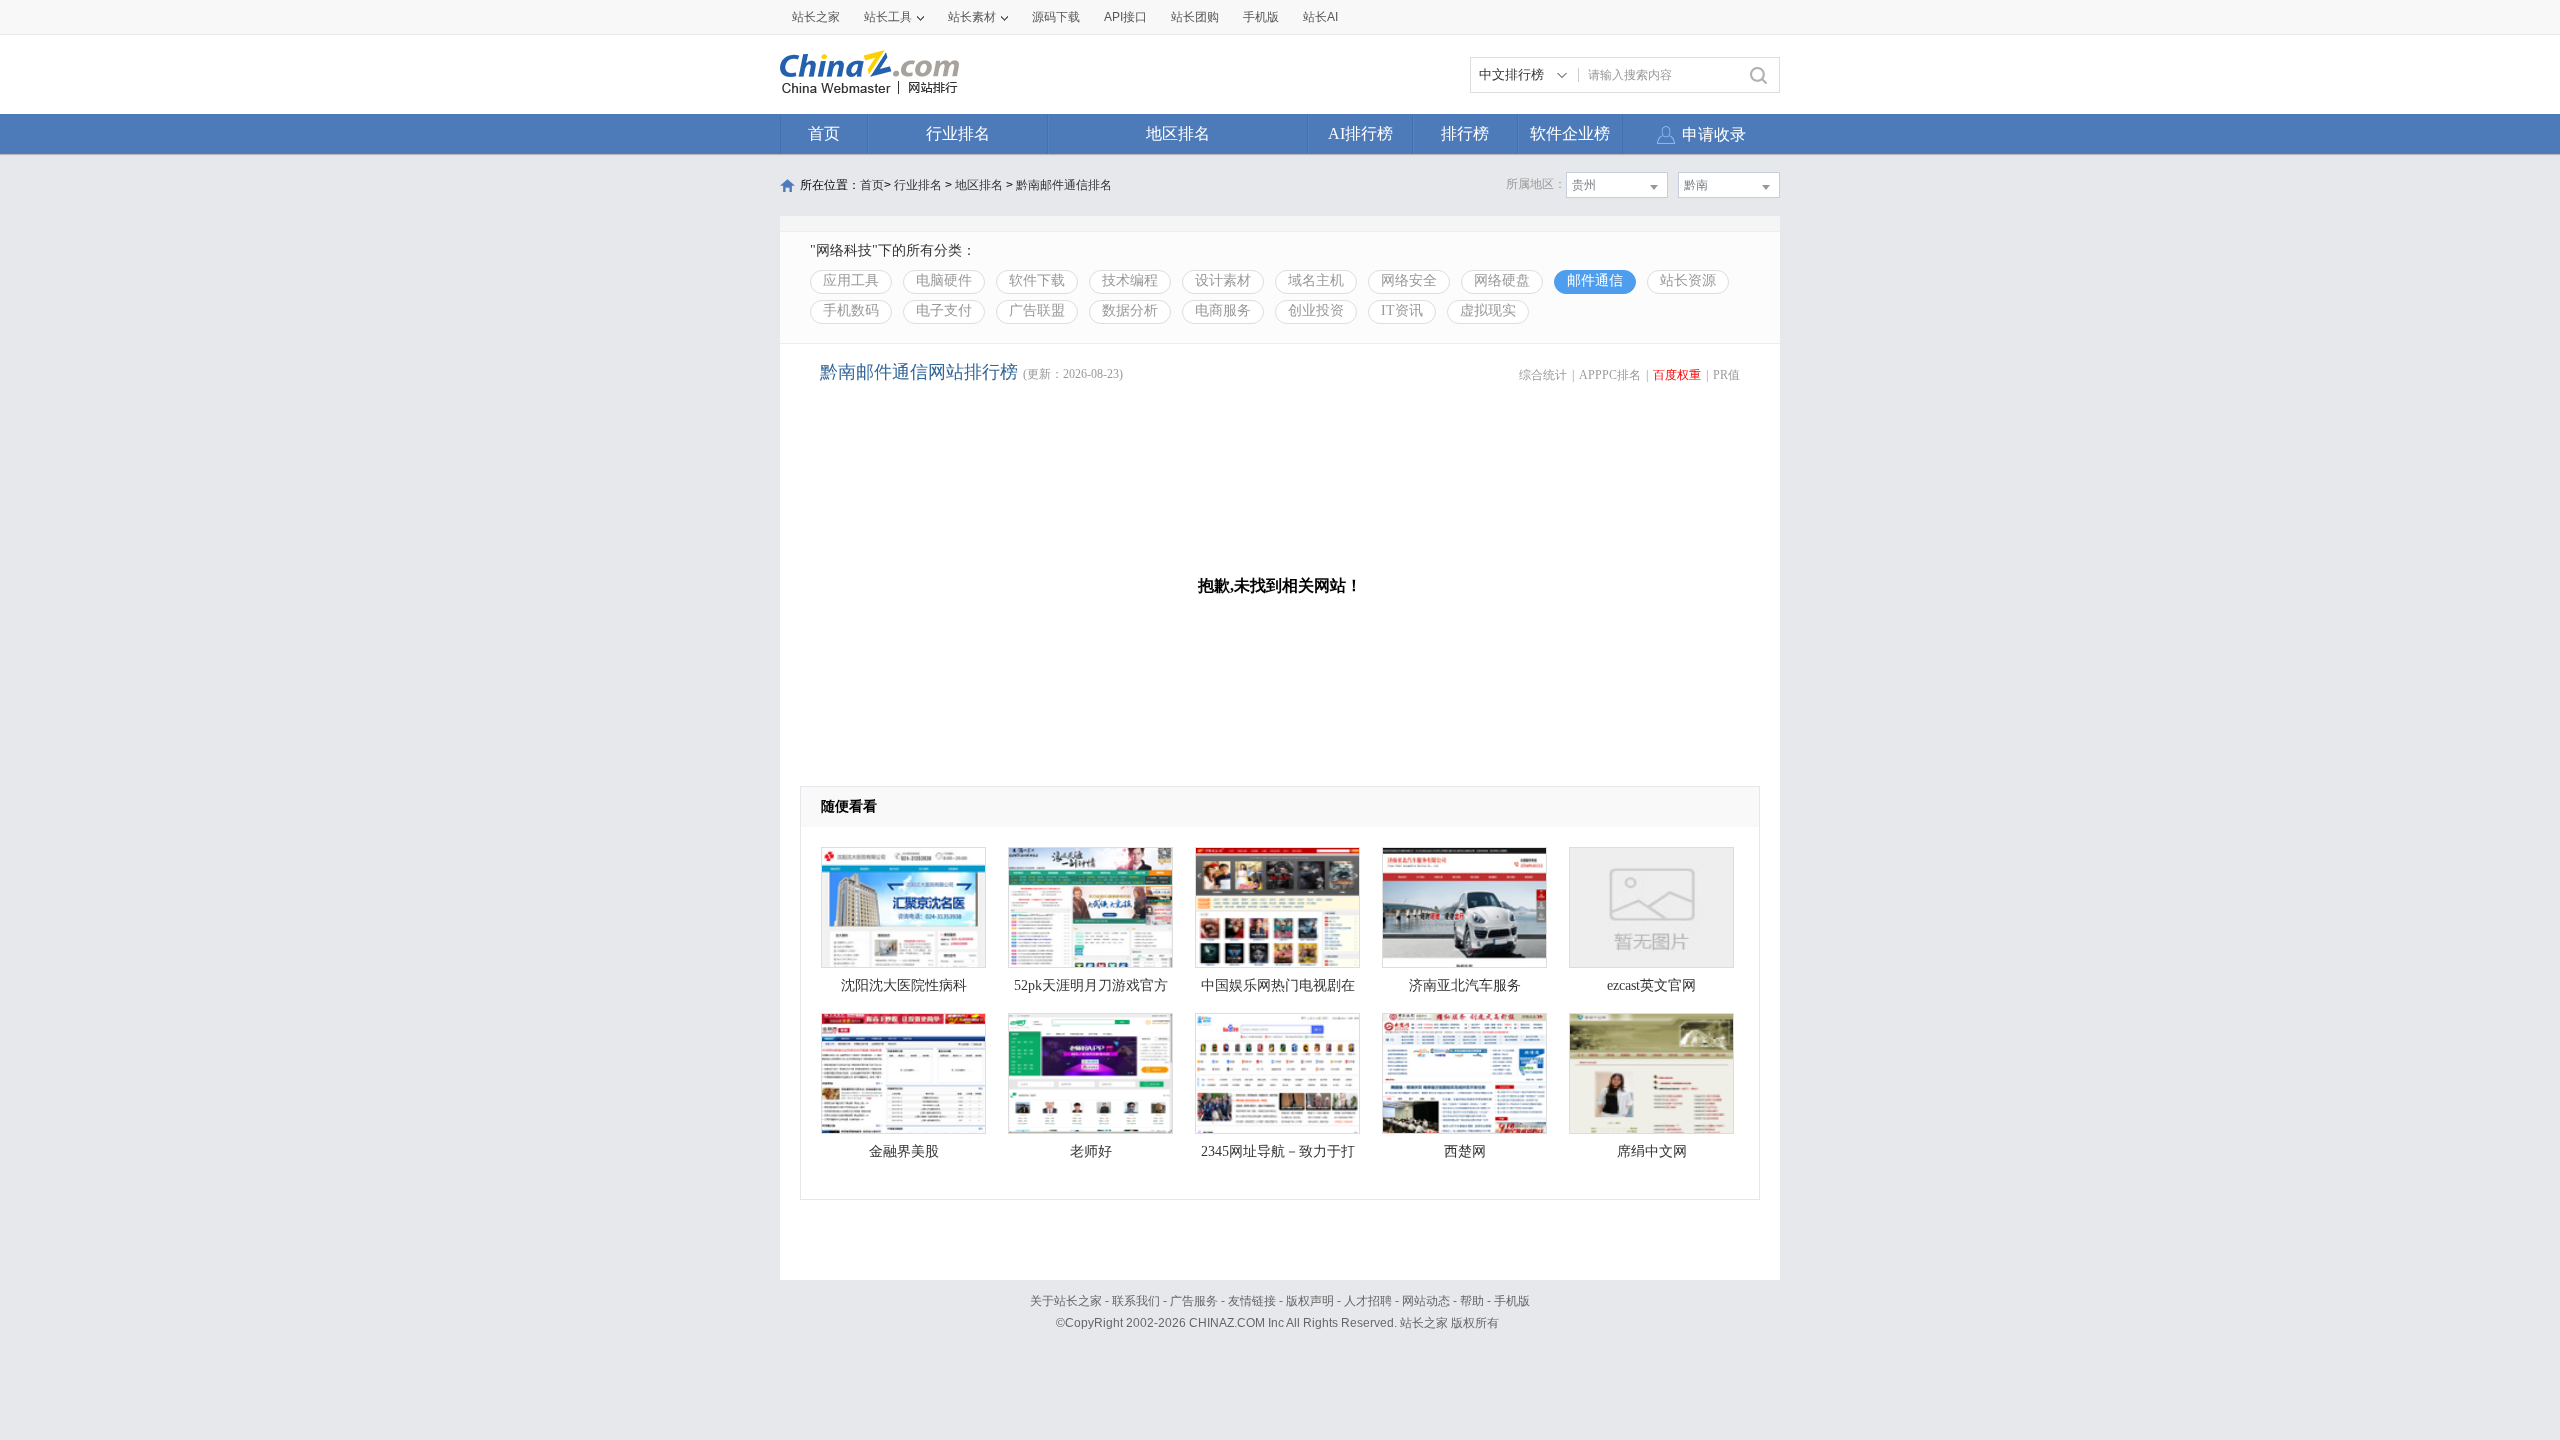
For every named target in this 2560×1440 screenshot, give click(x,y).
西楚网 (1465, 1151)
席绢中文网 (1652, 1151)
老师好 (1091, 1151)
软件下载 (1037, 280)
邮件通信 (1595, 280)
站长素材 (972, 17)
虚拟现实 (1488, 310)
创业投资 (1316, 310)
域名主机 (1316, 280)
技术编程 (1130, 280)
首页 (824, 133)
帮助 (1472, 1301)
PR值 (1726, 375)
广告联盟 (1037, 310)
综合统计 (1543, 375)
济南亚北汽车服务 (1465, 985)
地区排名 (1178, 133)
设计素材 (1223, 280)
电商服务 (1223, 310)
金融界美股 (904, 1151)
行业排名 (958, 133)
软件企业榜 (1570, 133)
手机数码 (851, 310)
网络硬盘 (1502, 280)
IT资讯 (1402, 310)
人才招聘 (1368, 1301)
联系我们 (1136, 1301)
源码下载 (1056, 17)
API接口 (1125, 17)
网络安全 (1409, 280)
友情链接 (1252, 1301)
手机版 (1512, 1301)
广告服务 (1194, 1301)
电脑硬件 (944, 280)
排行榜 (1465, 133)
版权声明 (1310, 1301)
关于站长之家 (1066, 1301)
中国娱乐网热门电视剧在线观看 (1278, 990)
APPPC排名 (1610, 375)
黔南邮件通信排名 (1064, 185)
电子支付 (944, 310)
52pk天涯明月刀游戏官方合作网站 (1091, 990)
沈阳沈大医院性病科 (904, 985)
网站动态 (1426, 1301)
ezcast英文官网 (1651, 985)
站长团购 (1195, 17)
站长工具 (888, 17)
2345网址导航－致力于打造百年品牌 (1278, 1156)
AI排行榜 (1360, 133)
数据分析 (1130, 310)
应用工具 (851, 280)
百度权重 (1677, 375)
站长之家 (816, 17)
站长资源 (1688, 280)
